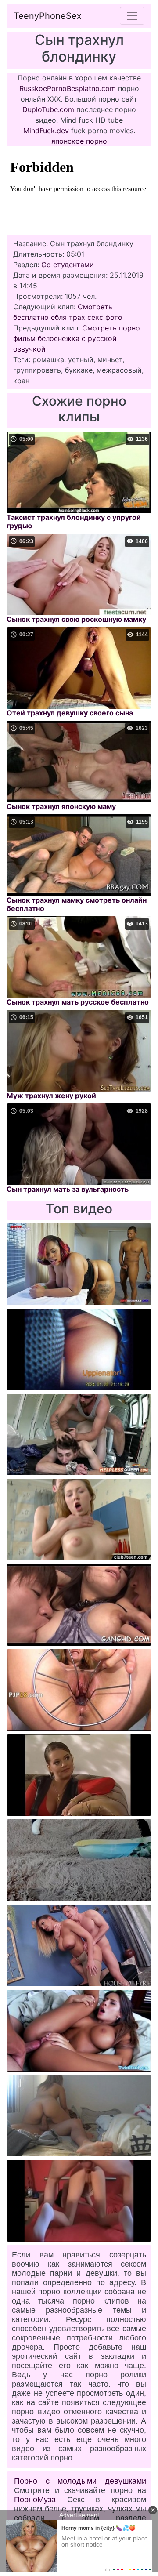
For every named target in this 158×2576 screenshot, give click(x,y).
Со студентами (68, 265)
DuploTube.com (48, 109)
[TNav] (132, 16)
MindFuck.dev (46, 131)
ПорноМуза (35, 2500)
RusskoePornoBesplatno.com (68, 88)
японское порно (79, 141)
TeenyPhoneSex (48, 16)
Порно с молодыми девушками (80, 2481)
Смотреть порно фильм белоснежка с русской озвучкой (77, 338)
